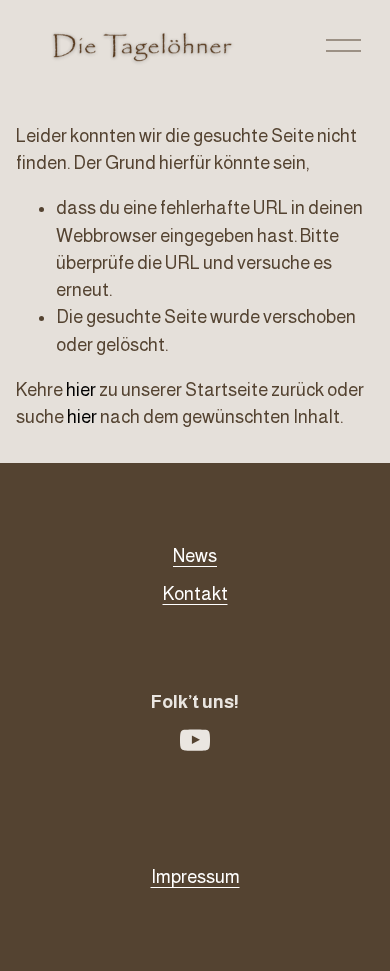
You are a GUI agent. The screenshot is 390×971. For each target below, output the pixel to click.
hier (81, 390)
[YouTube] (195, 740)
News (195, 556)
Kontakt (195, 594)
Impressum (195, 877)
